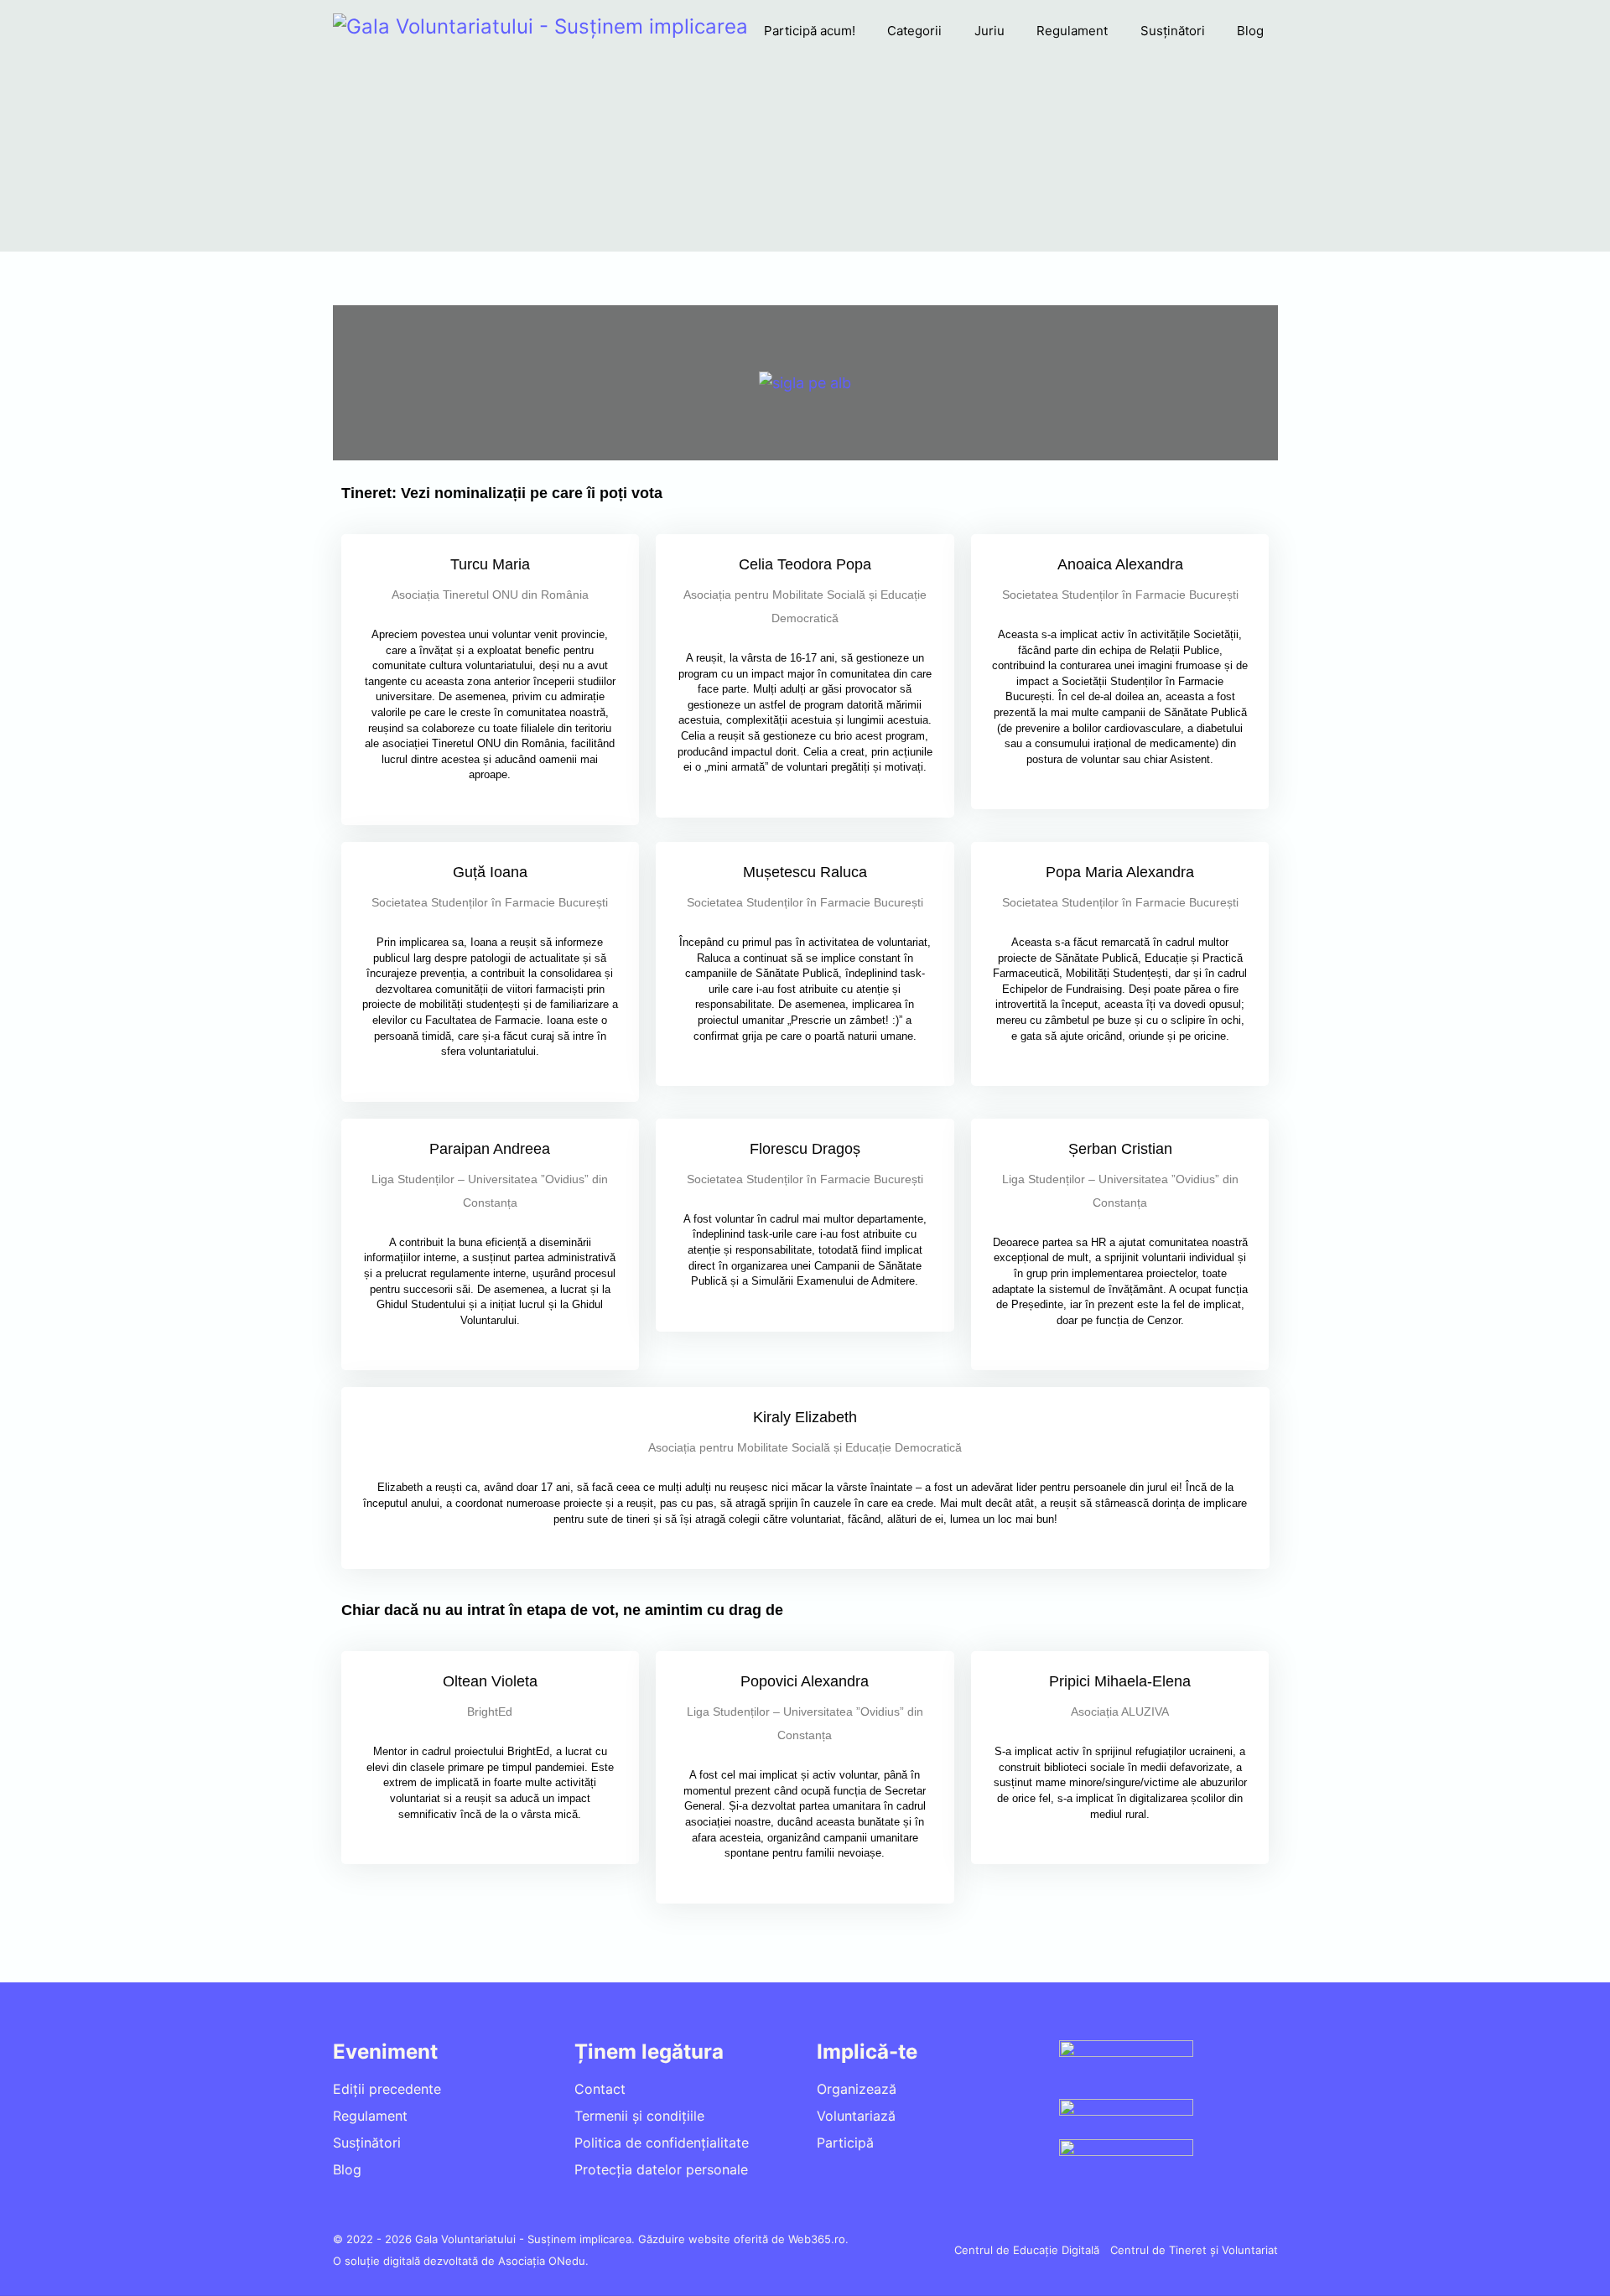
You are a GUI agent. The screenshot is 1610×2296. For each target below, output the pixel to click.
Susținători (1173, 31)
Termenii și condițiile (639, 2116)
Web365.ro (817, 2239)
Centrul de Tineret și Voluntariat (1194, 2250)
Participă (845, 2143)
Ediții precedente (387, 2089)
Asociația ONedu (542, 2261)
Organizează (857, 2089)
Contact (600, 2089)
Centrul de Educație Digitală (1027, 2250)
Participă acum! (810, 31)
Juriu (989, 31)
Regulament (1072, 31)
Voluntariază (856, 2116)
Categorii (914, 31)
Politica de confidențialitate (662, 2143)
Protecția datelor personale (661, 2169)
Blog (1250, 31)
